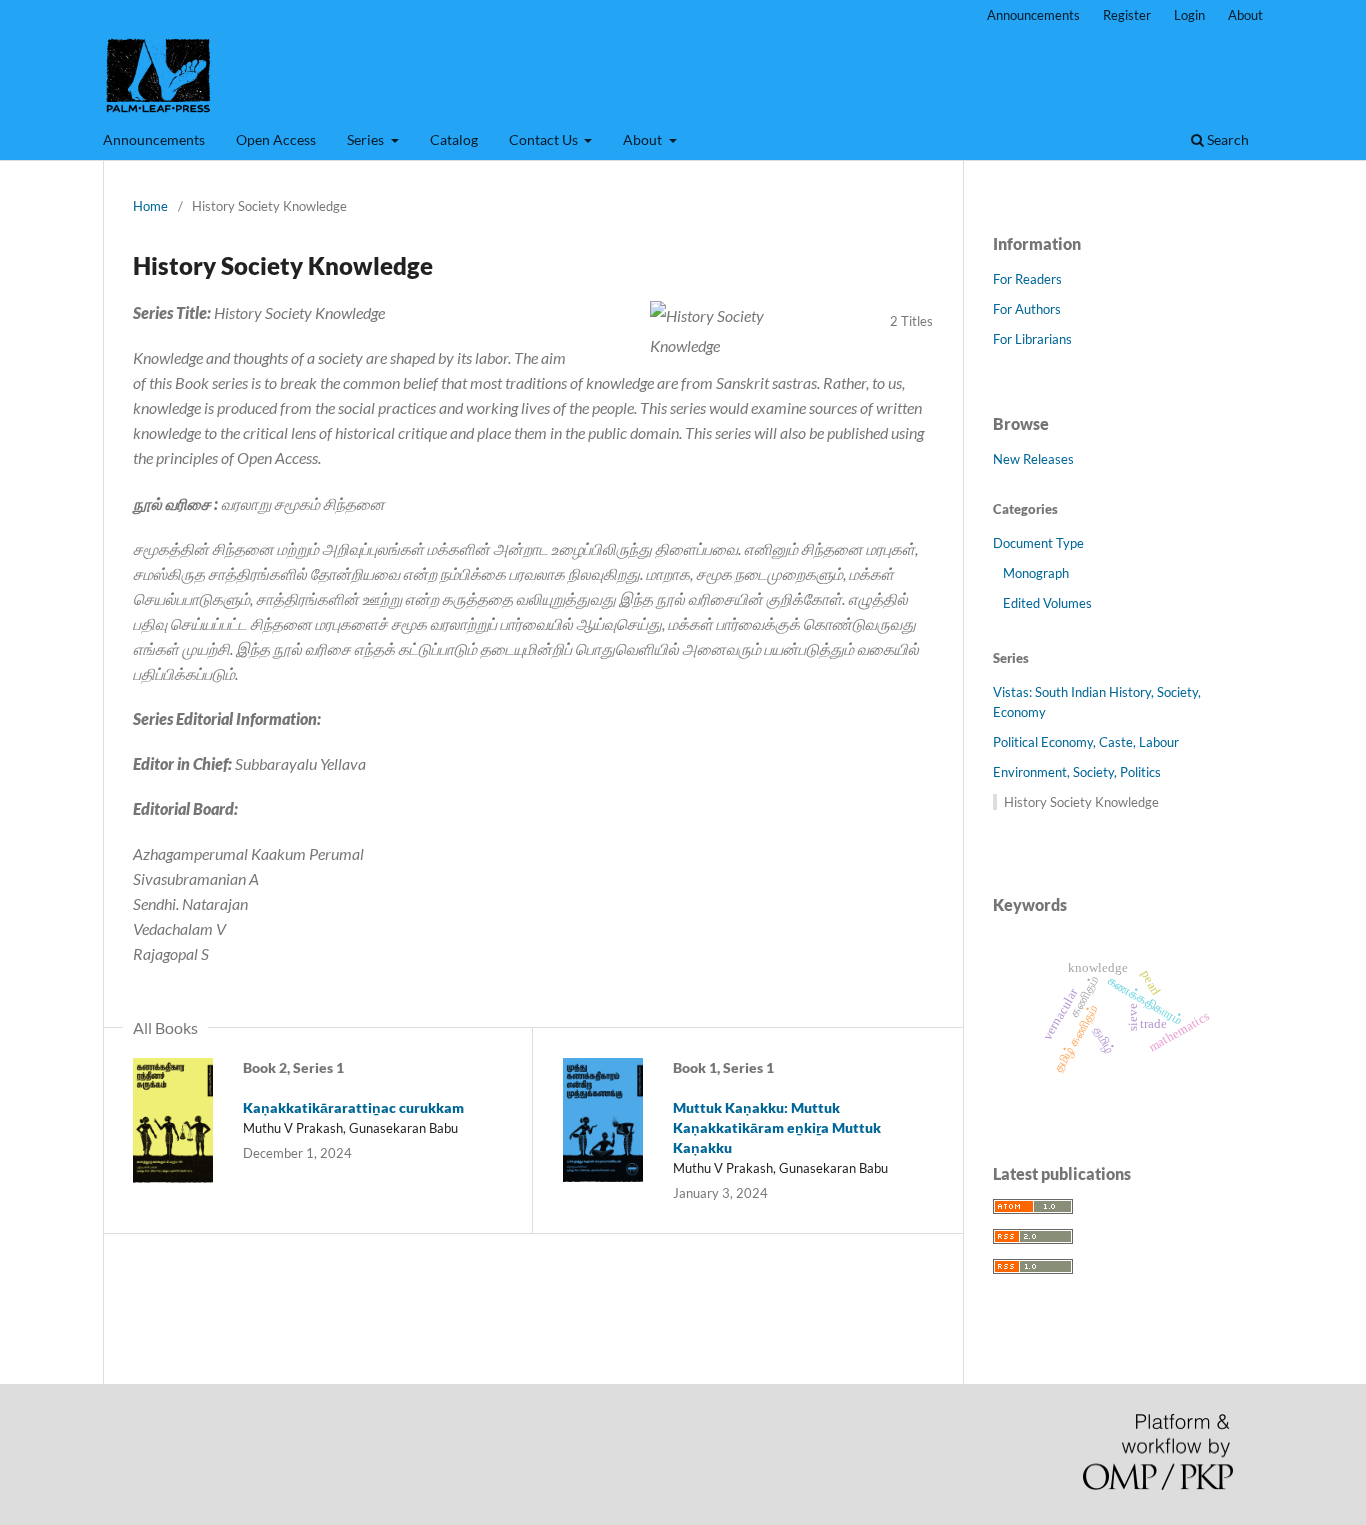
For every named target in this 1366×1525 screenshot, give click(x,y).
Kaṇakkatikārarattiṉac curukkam (353, 1107)
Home (150, 206)
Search (1226, 139)
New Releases (1033, 459)
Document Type (1038, 543)
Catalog (454, 139)
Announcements (154, 139)
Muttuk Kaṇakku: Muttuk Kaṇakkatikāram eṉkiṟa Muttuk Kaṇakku (777, 1127)
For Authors (1027, 309)
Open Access (276, 139)
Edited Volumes (1047, 603)
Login (1189, 15)
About (644, 139)
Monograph (1036, 573)
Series (367, 139)
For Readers (1027, 279)
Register (1127, 15)
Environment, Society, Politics (1077, 772)
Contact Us (545, 139)
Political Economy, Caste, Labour (1086, 742)
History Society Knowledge (1081, 802)
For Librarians (1032, 339)
